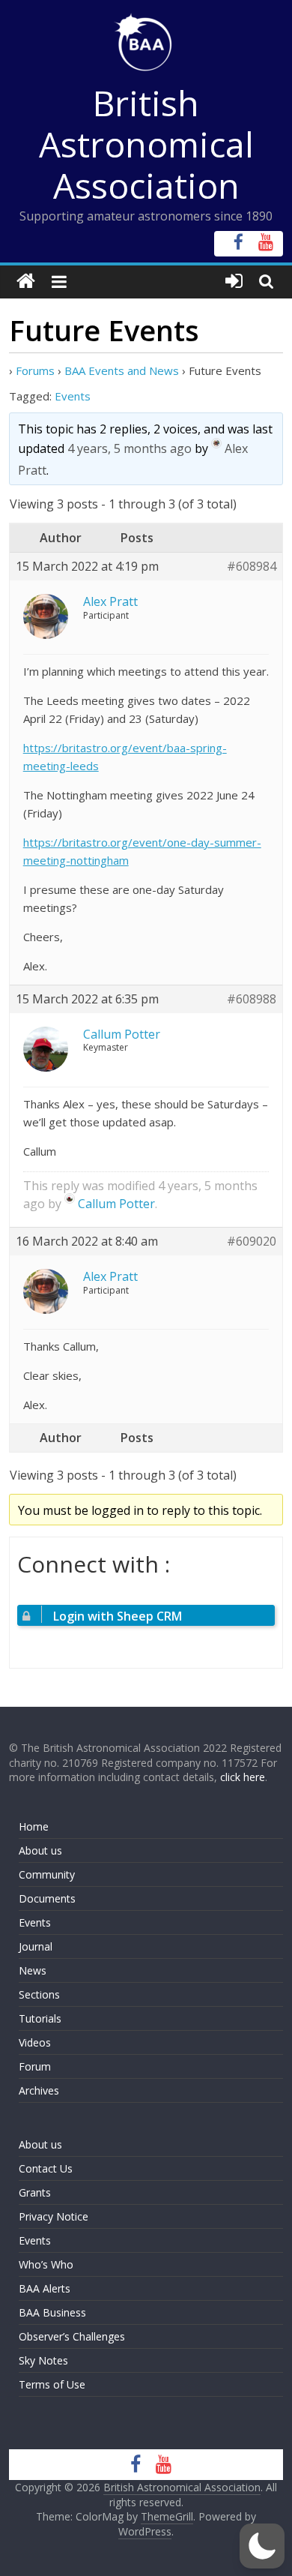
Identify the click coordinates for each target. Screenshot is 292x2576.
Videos (35, 2042)
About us (40, 1850)
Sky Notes (43, 2360)
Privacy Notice (54, 2216)
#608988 (252, 999)
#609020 (252, 1242)
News (33, 1970)
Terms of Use (52, 2384)
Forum (35, 2066)
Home (34, 1826)
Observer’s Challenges (72, 2336)
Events (73, 396)
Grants (35, 2192)
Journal (36, 1946)
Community (47, 1874)
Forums (35, 370)
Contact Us (46, 2168)
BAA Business (52, 2312)
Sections (39, 1994)
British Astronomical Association (146, 144)
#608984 (252, 567)
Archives (39, 2090)
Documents (47, 1898)
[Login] (234, 282)
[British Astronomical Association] (26, 282)
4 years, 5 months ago (130, 448)
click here (243, 1777)
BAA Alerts (45, 2288)
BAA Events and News (122, 370)
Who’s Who (46, 2264)
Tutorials (40, 2018)
